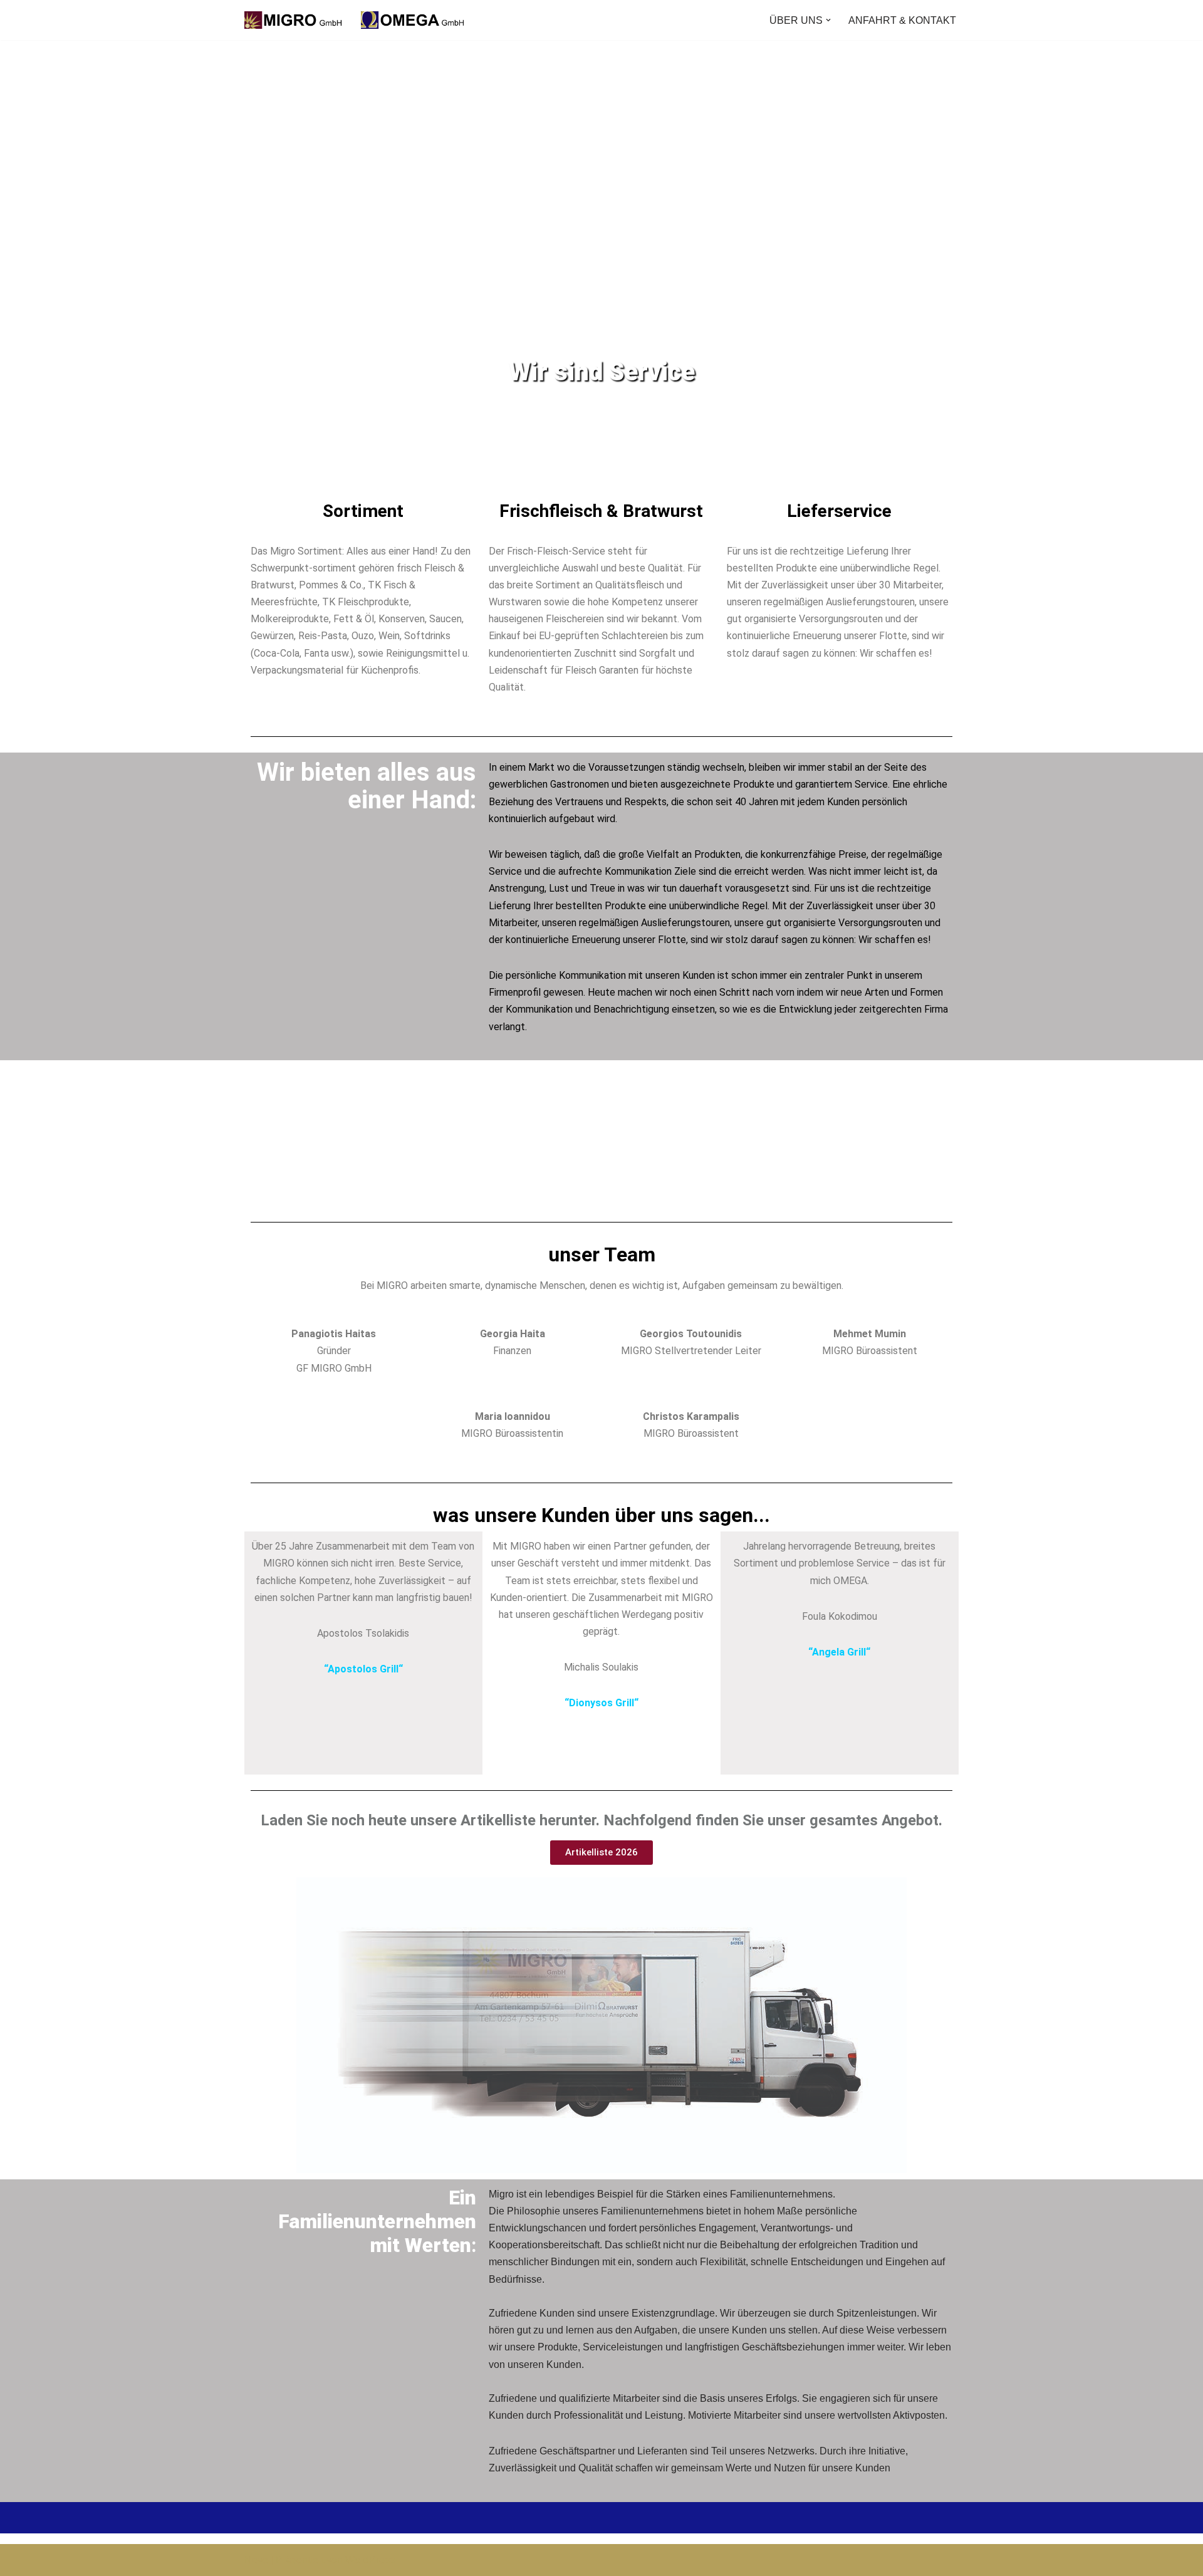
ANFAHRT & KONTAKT (902, 20)
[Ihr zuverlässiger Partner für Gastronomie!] (357, 20)
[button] (828, 20)
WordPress (370, 2560)
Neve (256, 2560)
